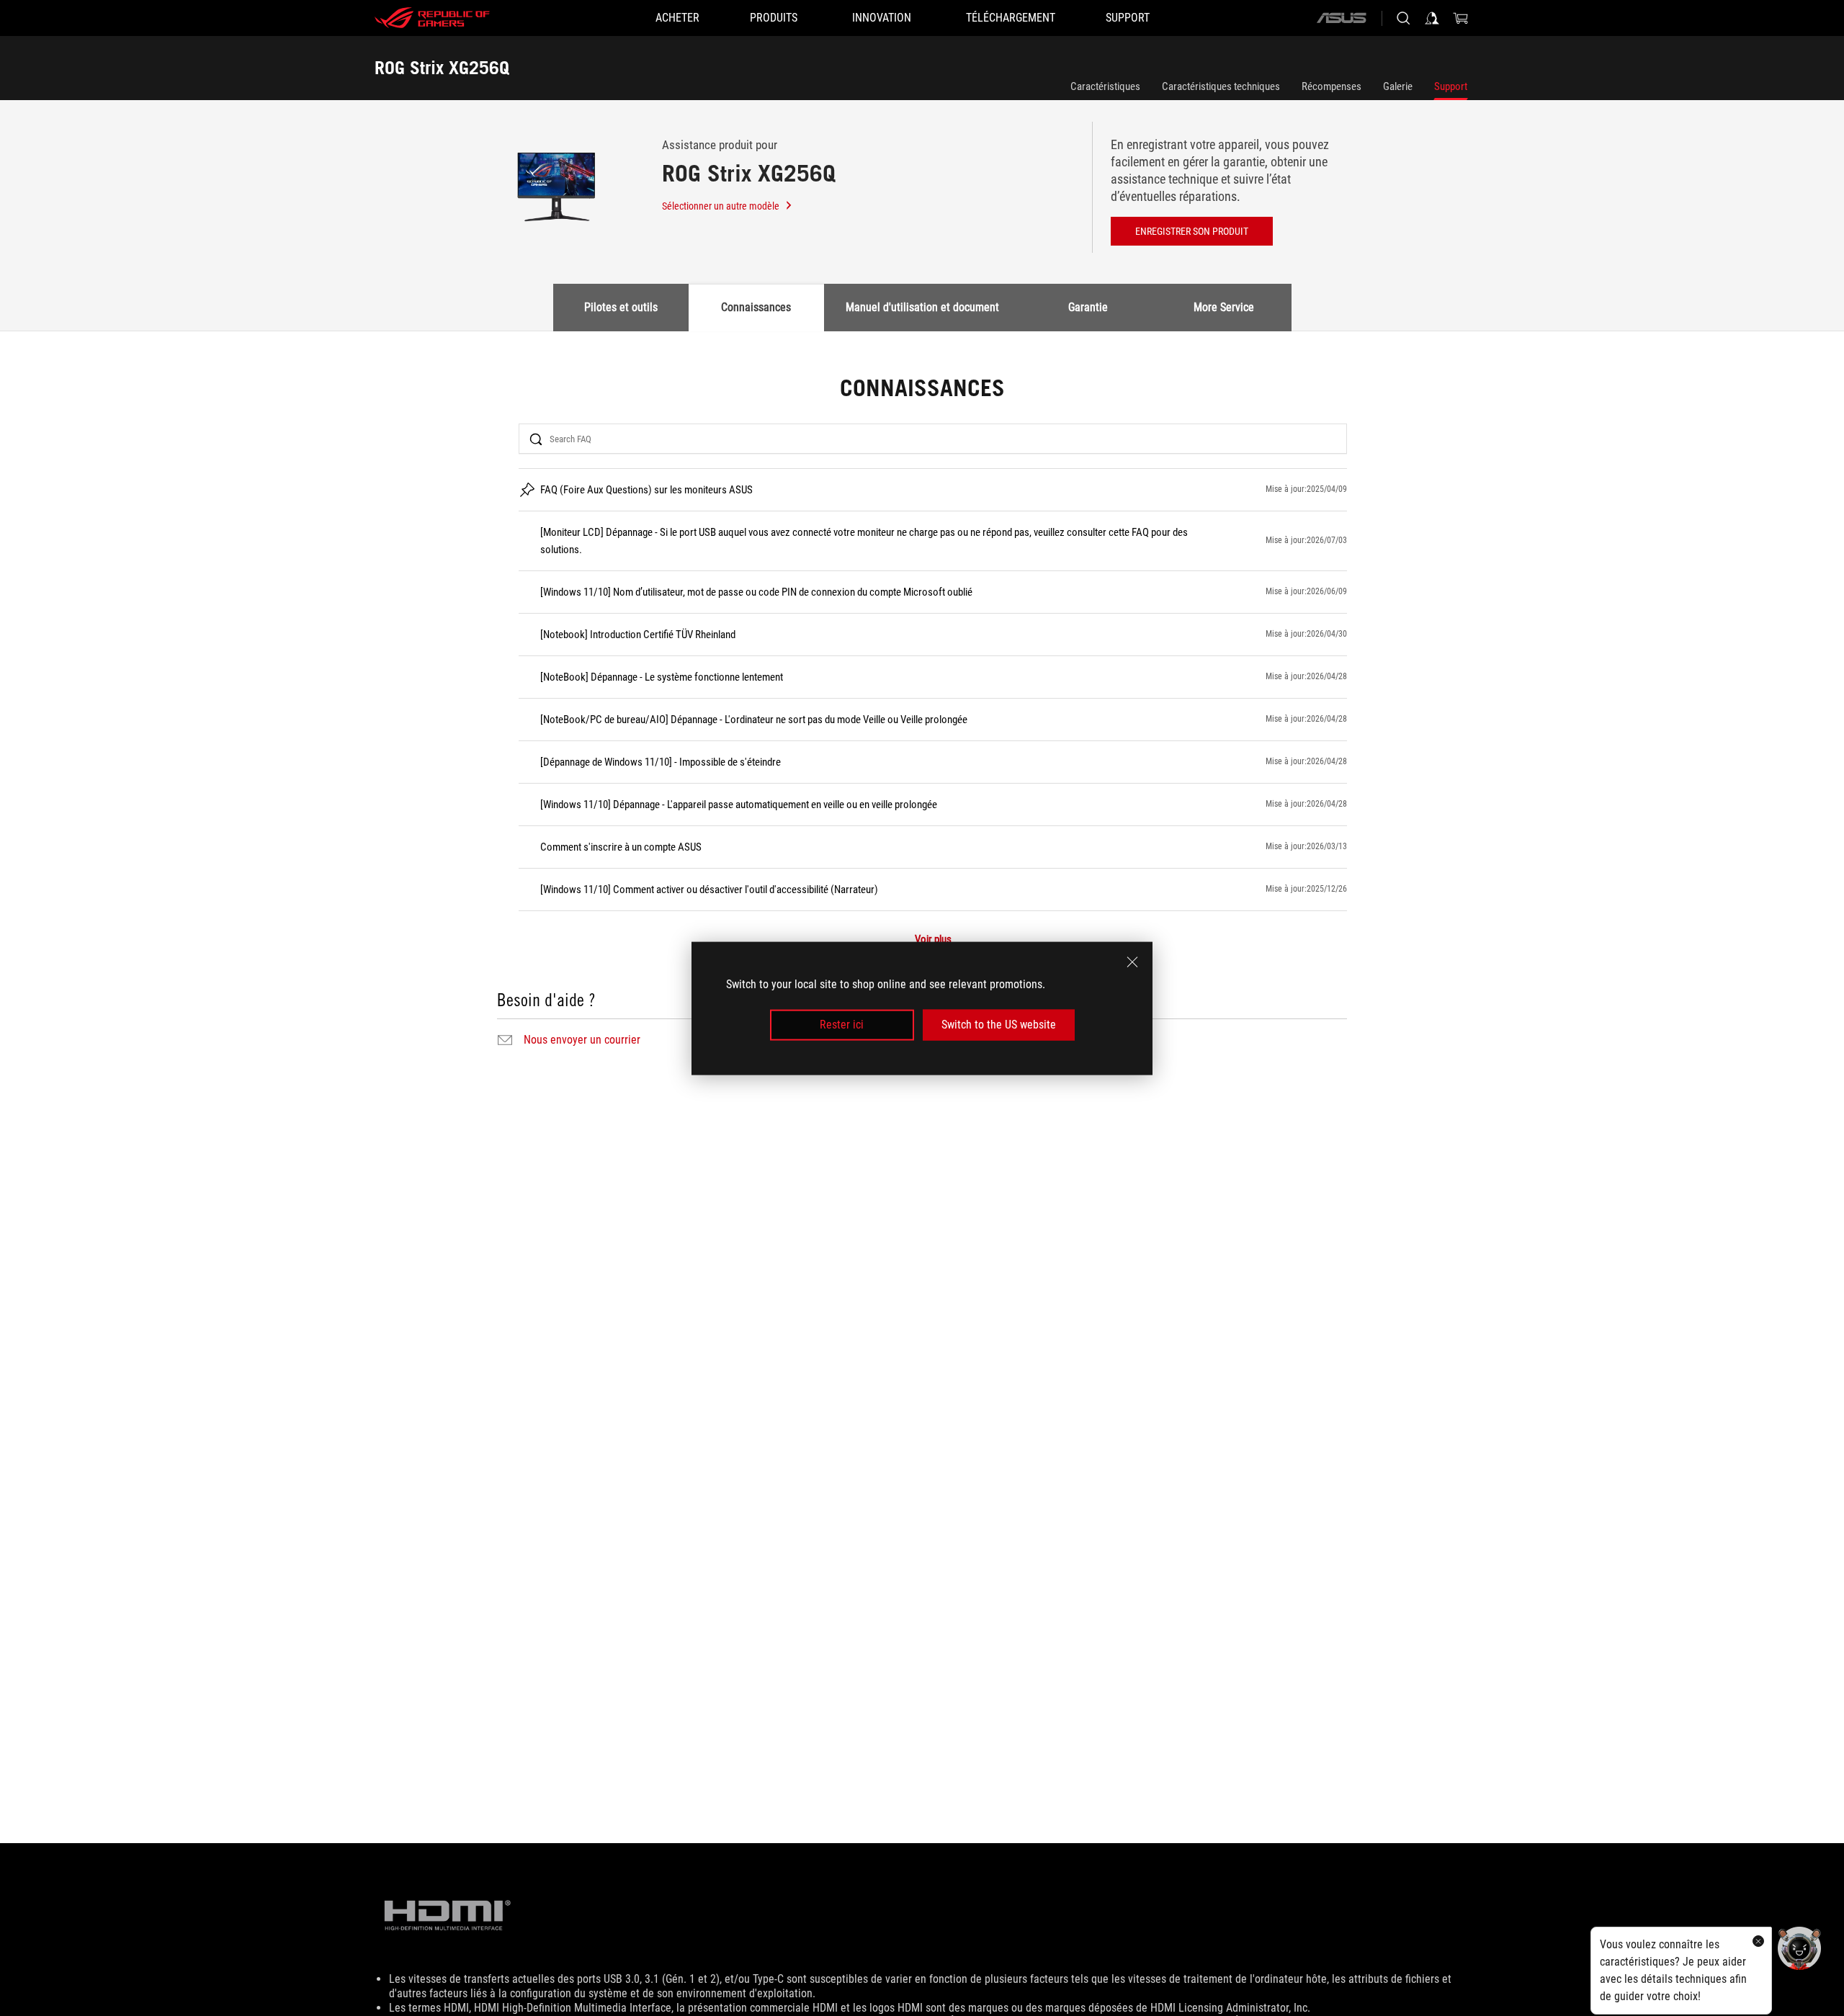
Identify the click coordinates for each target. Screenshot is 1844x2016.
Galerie (1398, 86)
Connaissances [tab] (756, 307)
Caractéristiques (1105, 86)
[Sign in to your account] (1432, 18)
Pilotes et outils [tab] (621, 307)
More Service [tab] (1224, 307)
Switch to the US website (999, 1025)
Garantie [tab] (1088, 307)
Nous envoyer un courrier (582, 1040)
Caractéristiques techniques (1221, 86)
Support (1451, 86)
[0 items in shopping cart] (1461, 18)
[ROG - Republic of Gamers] (432, 18)
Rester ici (842, 1025)
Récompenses (1331, 86)
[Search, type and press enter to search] (1403, 18)
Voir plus (933, 940)
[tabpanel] (922, 714)
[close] (1132, 962)
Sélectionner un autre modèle (721, 206)
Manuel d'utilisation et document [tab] (922, 307)
